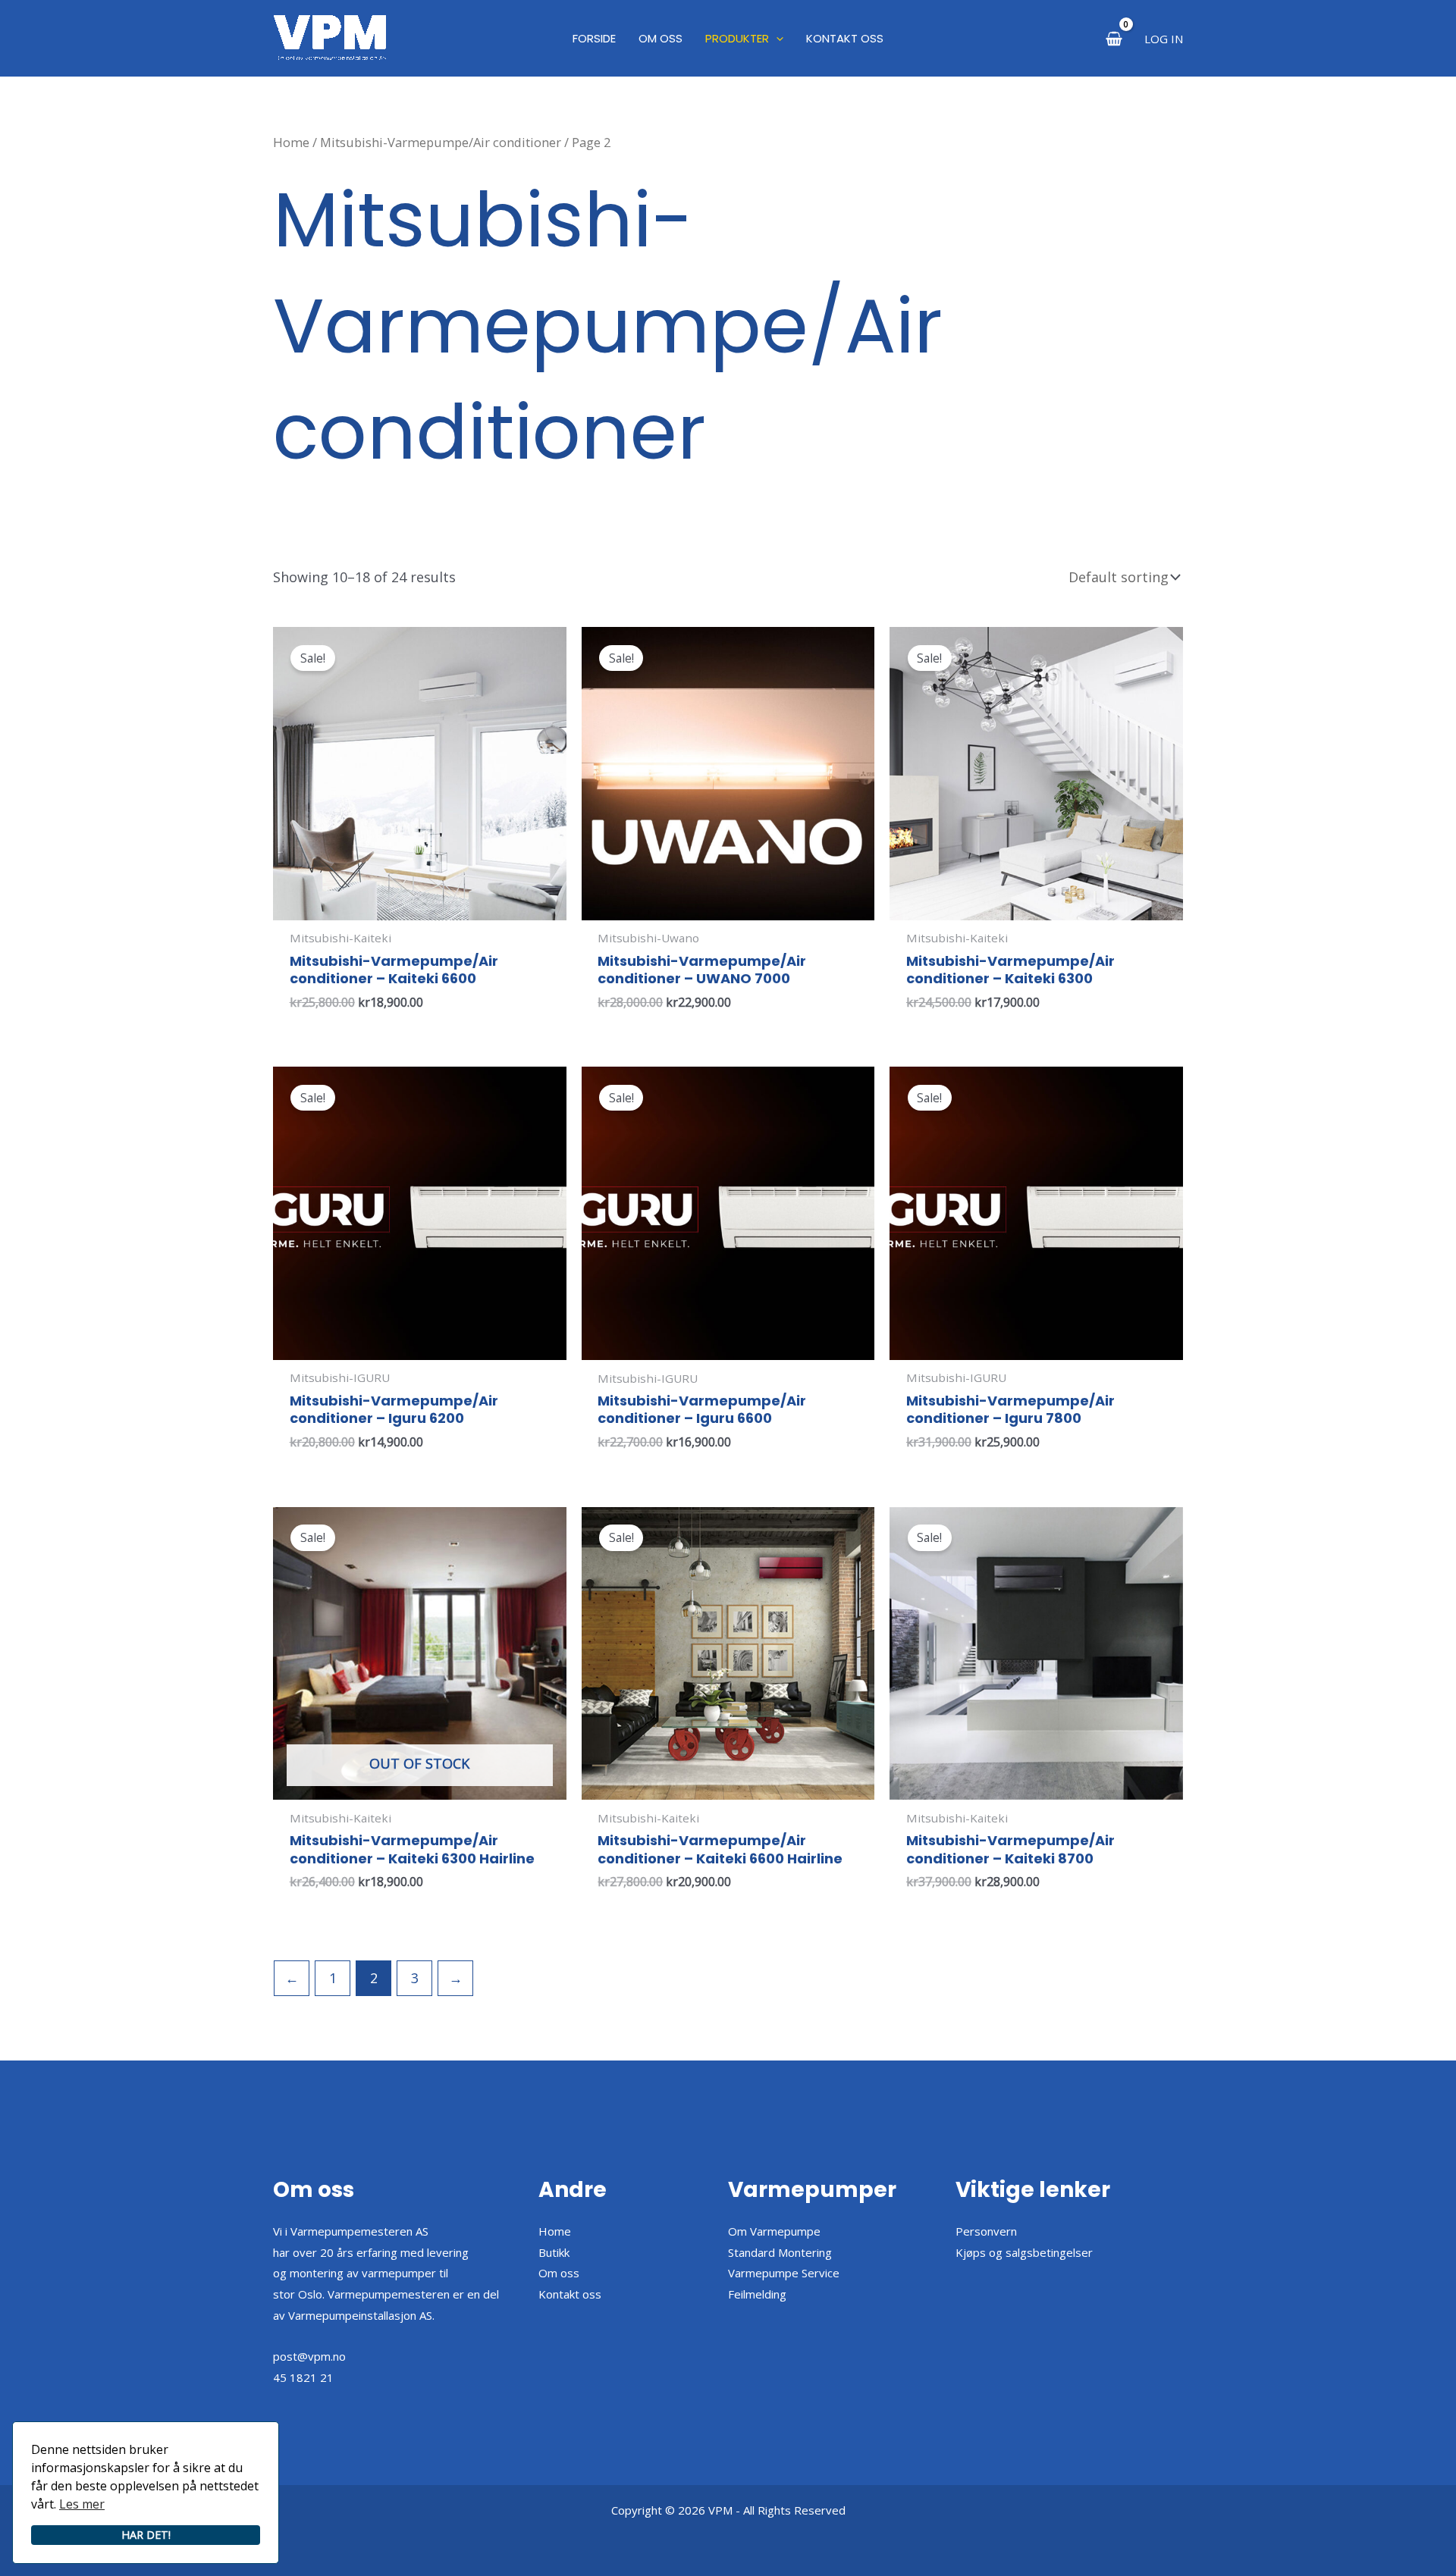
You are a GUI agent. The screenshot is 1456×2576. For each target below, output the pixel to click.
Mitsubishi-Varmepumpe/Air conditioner (441, 142)
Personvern (986, 2231)
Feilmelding (757, 2294)
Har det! (146, 2535)
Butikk (554, 2252)
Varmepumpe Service (784, 2273)
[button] (776, 39)
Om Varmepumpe (774, 2231)
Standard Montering (780, 2252)
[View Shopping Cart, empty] (1114, 38)
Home (291, 142)
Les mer (82, 2504)
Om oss (559, 2273)
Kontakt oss (570, 2294)
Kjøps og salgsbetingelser (1024, 2252)
